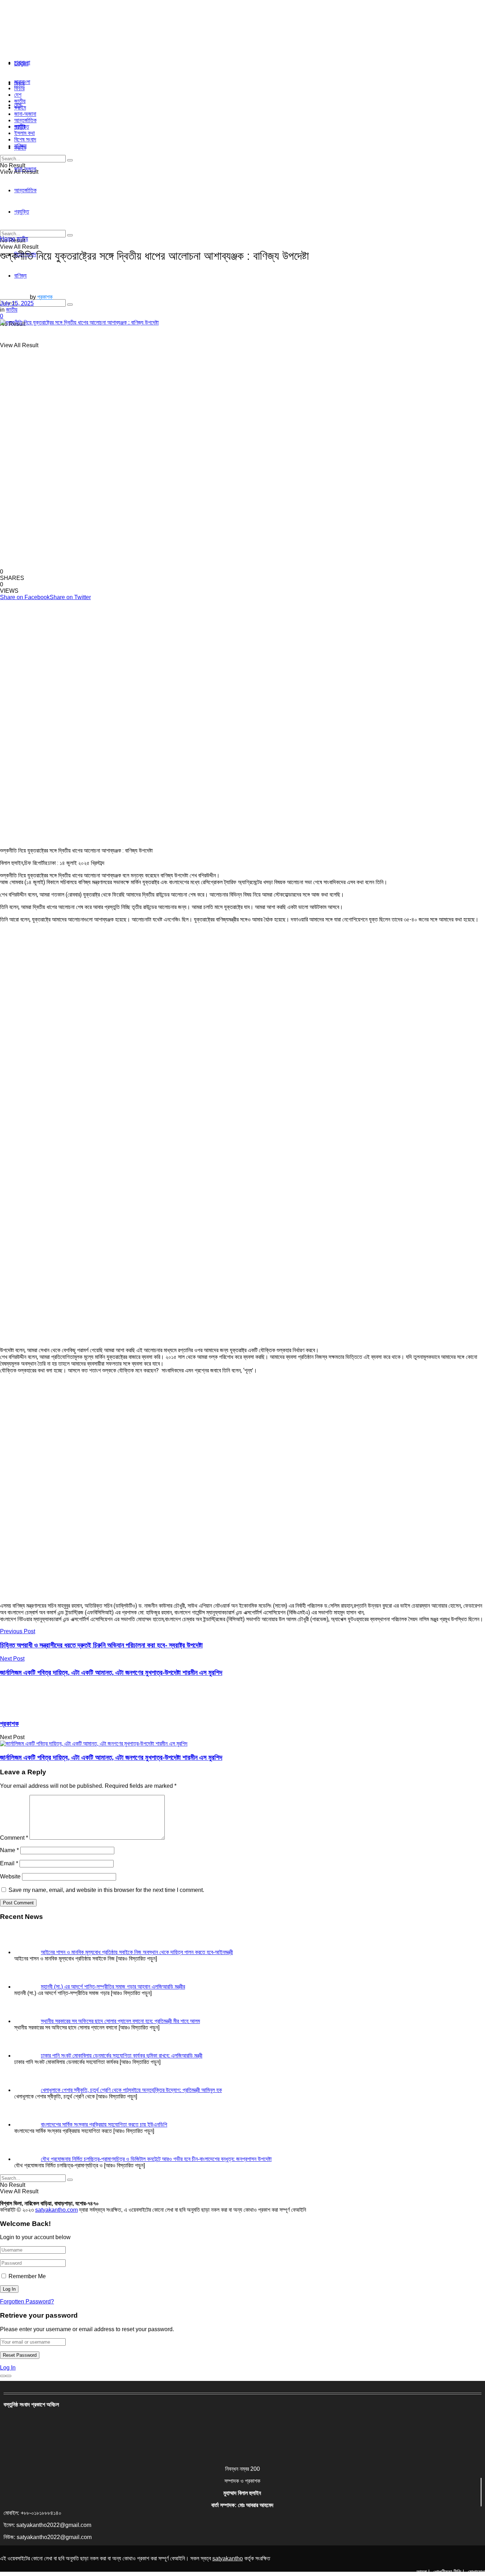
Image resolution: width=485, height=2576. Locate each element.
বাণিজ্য (20, 146)
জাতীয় (20, 101)
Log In (8, 2368)
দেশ (18, 95)
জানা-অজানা (25, 114)
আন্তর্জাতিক (25, 120)
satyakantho (228, 2558)
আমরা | (423, 2572)
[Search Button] (70, 305)
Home (8, 239)
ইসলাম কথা (24, 133)
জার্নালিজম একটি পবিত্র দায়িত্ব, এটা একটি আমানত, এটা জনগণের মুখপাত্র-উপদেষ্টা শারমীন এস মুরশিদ (111, 1757)
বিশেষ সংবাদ (25, 139)
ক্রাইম (20, 107)
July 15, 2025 (17, 303)
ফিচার (19, 88)
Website (10, 1876)
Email (9, 1863)
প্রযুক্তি (22, 127)
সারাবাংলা (22, 62)
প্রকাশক (45, 297)
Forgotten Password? (27, 2301)
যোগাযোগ (476, 2572)
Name (9, 1850)
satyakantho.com (56, 2210)
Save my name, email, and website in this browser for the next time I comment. (106, 1890)
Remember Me (27, 2276)
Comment (14, 1838)
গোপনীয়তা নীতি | (449, 2572)
